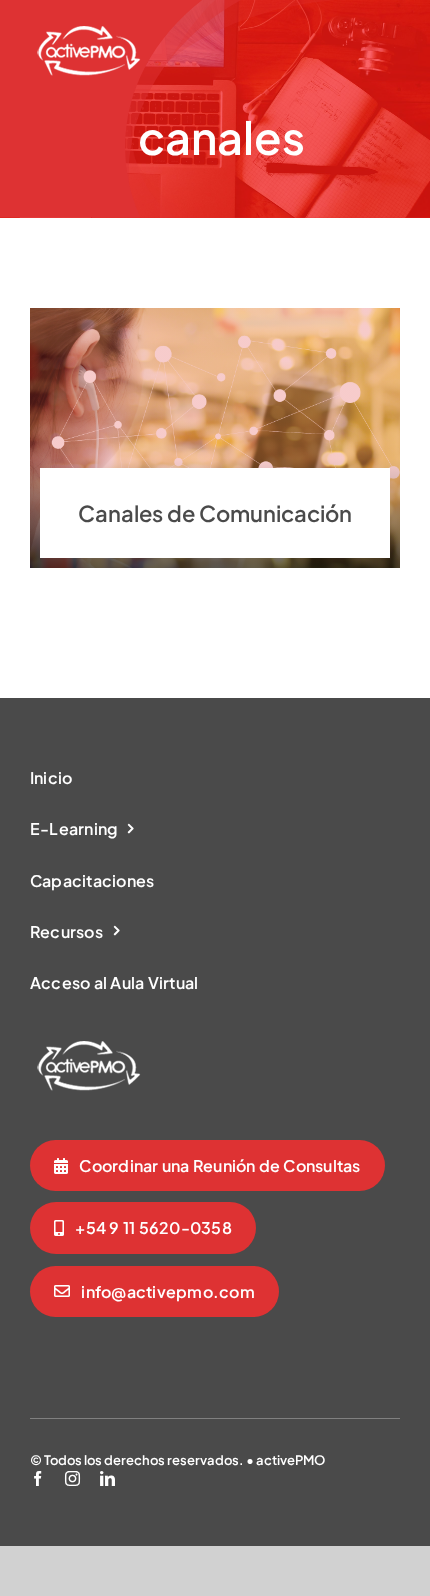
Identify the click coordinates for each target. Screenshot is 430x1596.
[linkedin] (107, 1478)
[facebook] (37, 1478)
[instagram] (72, 1478)
